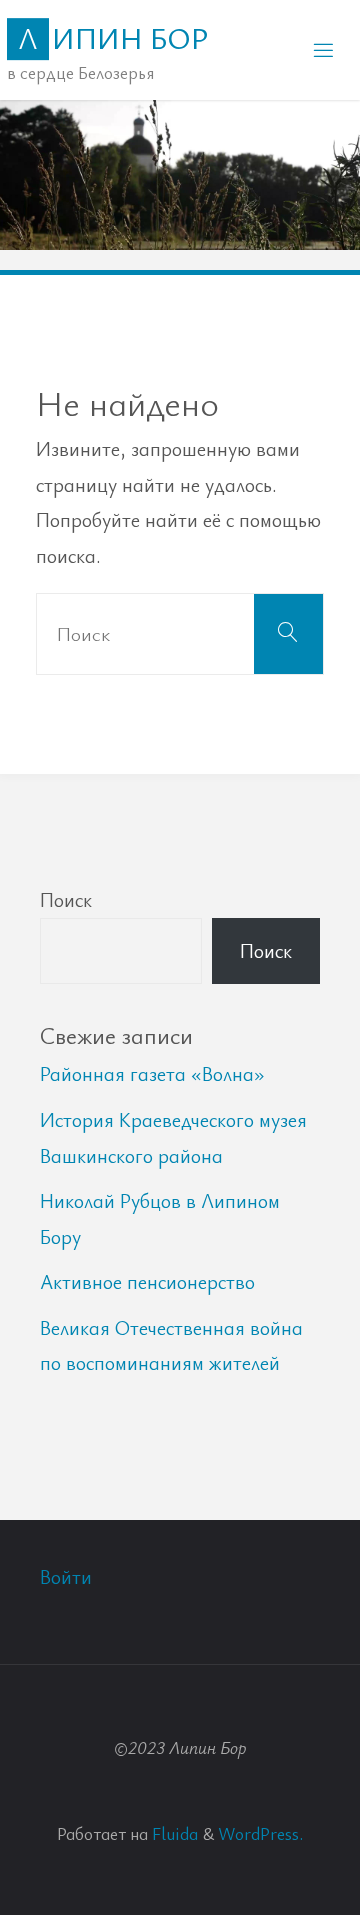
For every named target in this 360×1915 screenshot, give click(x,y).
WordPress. (260, 1833)
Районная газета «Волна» (152, 1073)
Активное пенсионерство (147, 1281)
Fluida (173, 1833)
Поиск (66, 899)
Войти (66, 1576)
